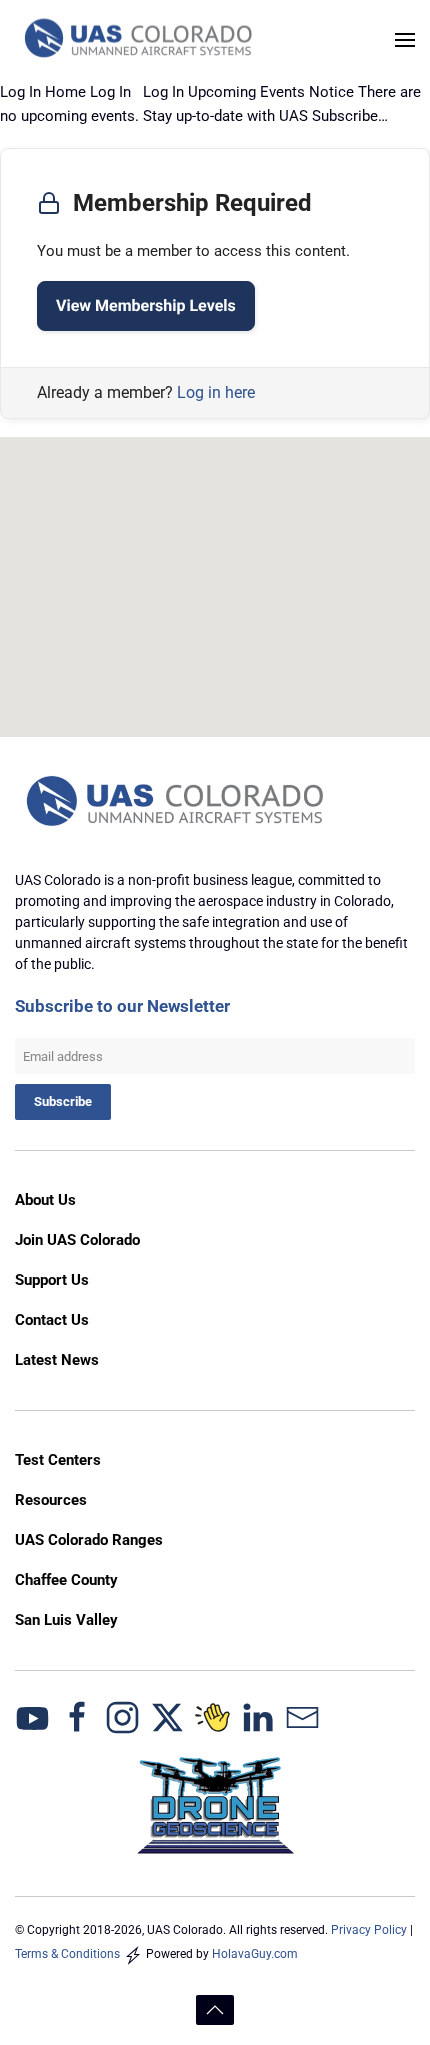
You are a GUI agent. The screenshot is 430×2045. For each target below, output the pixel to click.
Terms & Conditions (67, 1954)
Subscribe (63, 1101)
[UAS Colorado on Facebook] (77, 1717)
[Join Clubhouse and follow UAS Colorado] (212, 1717)
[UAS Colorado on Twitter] (167, 1717)
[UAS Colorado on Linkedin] (257, 1717)
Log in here (216, 392)
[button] (405, 40)
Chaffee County (66, 1580)
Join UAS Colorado (77, 1240)
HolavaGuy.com (255, 1954)
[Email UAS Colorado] (302, 1717)
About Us (45, 1200)
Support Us (52, 1280)
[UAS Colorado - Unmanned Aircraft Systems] (177, 802)
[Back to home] (140, 40)
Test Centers (58, 1460)
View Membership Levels (146, 305)
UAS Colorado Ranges (89, 1540)
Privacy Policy (369, 1930)
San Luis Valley (66, 1620)
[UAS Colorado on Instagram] (122, 1717)
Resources (51, 1500)
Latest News (57, 1360)
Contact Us (52, 1320)
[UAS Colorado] (32, 1717)
